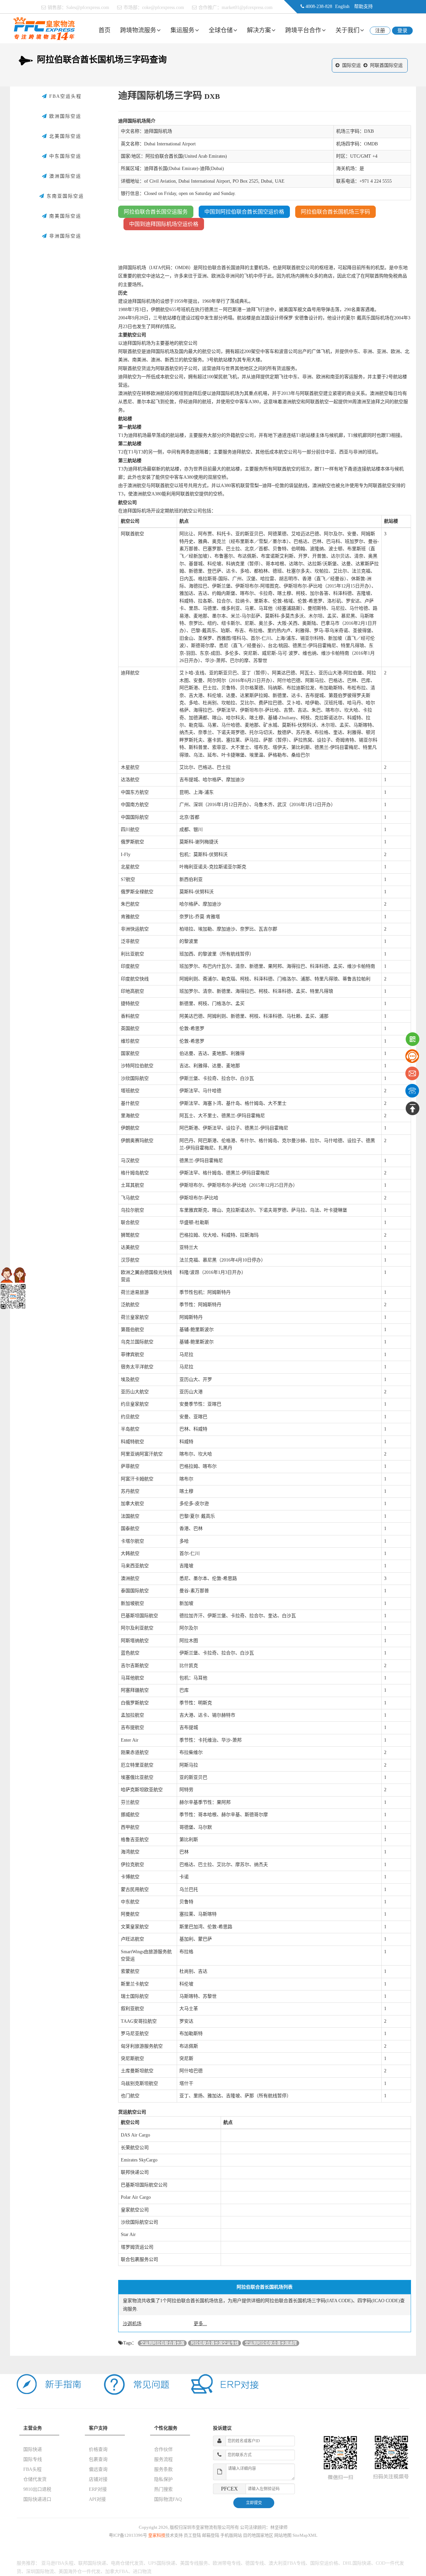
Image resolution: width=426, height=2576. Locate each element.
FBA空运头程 (64, 96)
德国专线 (255, 2563)
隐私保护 (163, 2479)
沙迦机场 (132, 2324)
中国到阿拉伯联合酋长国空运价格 (244, 212)
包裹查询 (98, 2459)
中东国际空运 (64, 156)
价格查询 (98, 2449)
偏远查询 (98, 2469)
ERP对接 (98, 2489)
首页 (105, 30)
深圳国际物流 (40, 2572)
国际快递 (33, 2449)
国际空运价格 (324, 2563)
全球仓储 (221, 30)
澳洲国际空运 (64, 176)
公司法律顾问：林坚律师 (264, 2527)
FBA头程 (32, 2469)
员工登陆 (192, 2535)
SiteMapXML (305, 2535)
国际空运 (351, 65)
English (342, 6)
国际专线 (33, 2459)
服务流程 (163, 2459)
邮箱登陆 (211, 2535)
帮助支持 (363, 6)
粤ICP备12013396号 (128, 2535)
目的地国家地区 (258, 2535)
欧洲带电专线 (227, 2563)
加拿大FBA (117, 2572)
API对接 (97, 2499)
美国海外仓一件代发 (80, 2572)
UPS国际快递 (162, 2563)
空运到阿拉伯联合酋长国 (162, 2343)
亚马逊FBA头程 (57, 2563)
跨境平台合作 (303, 30)
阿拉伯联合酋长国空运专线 (215, 2343)
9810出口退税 (37, 2489)
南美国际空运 (64, 216)
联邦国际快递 (92, 2563)
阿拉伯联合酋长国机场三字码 (335, 212)
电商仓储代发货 (127, 2563)
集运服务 (182, 30)
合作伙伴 (163, 2449)
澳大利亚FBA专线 (287, 2563)
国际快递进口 (37, 2499)
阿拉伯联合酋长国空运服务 (156, 212)
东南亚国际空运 (64, 196)
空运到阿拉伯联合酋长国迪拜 (271, 2343)
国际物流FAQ (168, 2499)
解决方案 (259, 30)
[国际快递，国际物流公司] (44, 28)
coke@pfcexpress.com (163, 7)
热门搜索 (163, 2489)
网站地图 (283, 2535)
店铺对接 (98, 2479)
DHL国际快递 (357, 2563)
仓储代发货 (35, 2479)
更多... (200, 2324)
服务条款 (163, 2469)
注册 (380, 31)
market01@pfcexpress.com (247, 7)
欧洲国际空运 (64, 116)
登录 (402, 31)
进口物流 (142, 2572)
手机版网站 (231, 2535)
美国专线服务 (194, 2563)
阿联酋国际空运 (386, 65)
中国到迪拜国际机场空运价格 (164, 224)
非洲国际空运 (64, 236)
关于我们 (347, 30)
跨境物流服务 (138, 30)
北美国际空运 (64, 136)
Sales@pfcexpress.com (88, 7)
